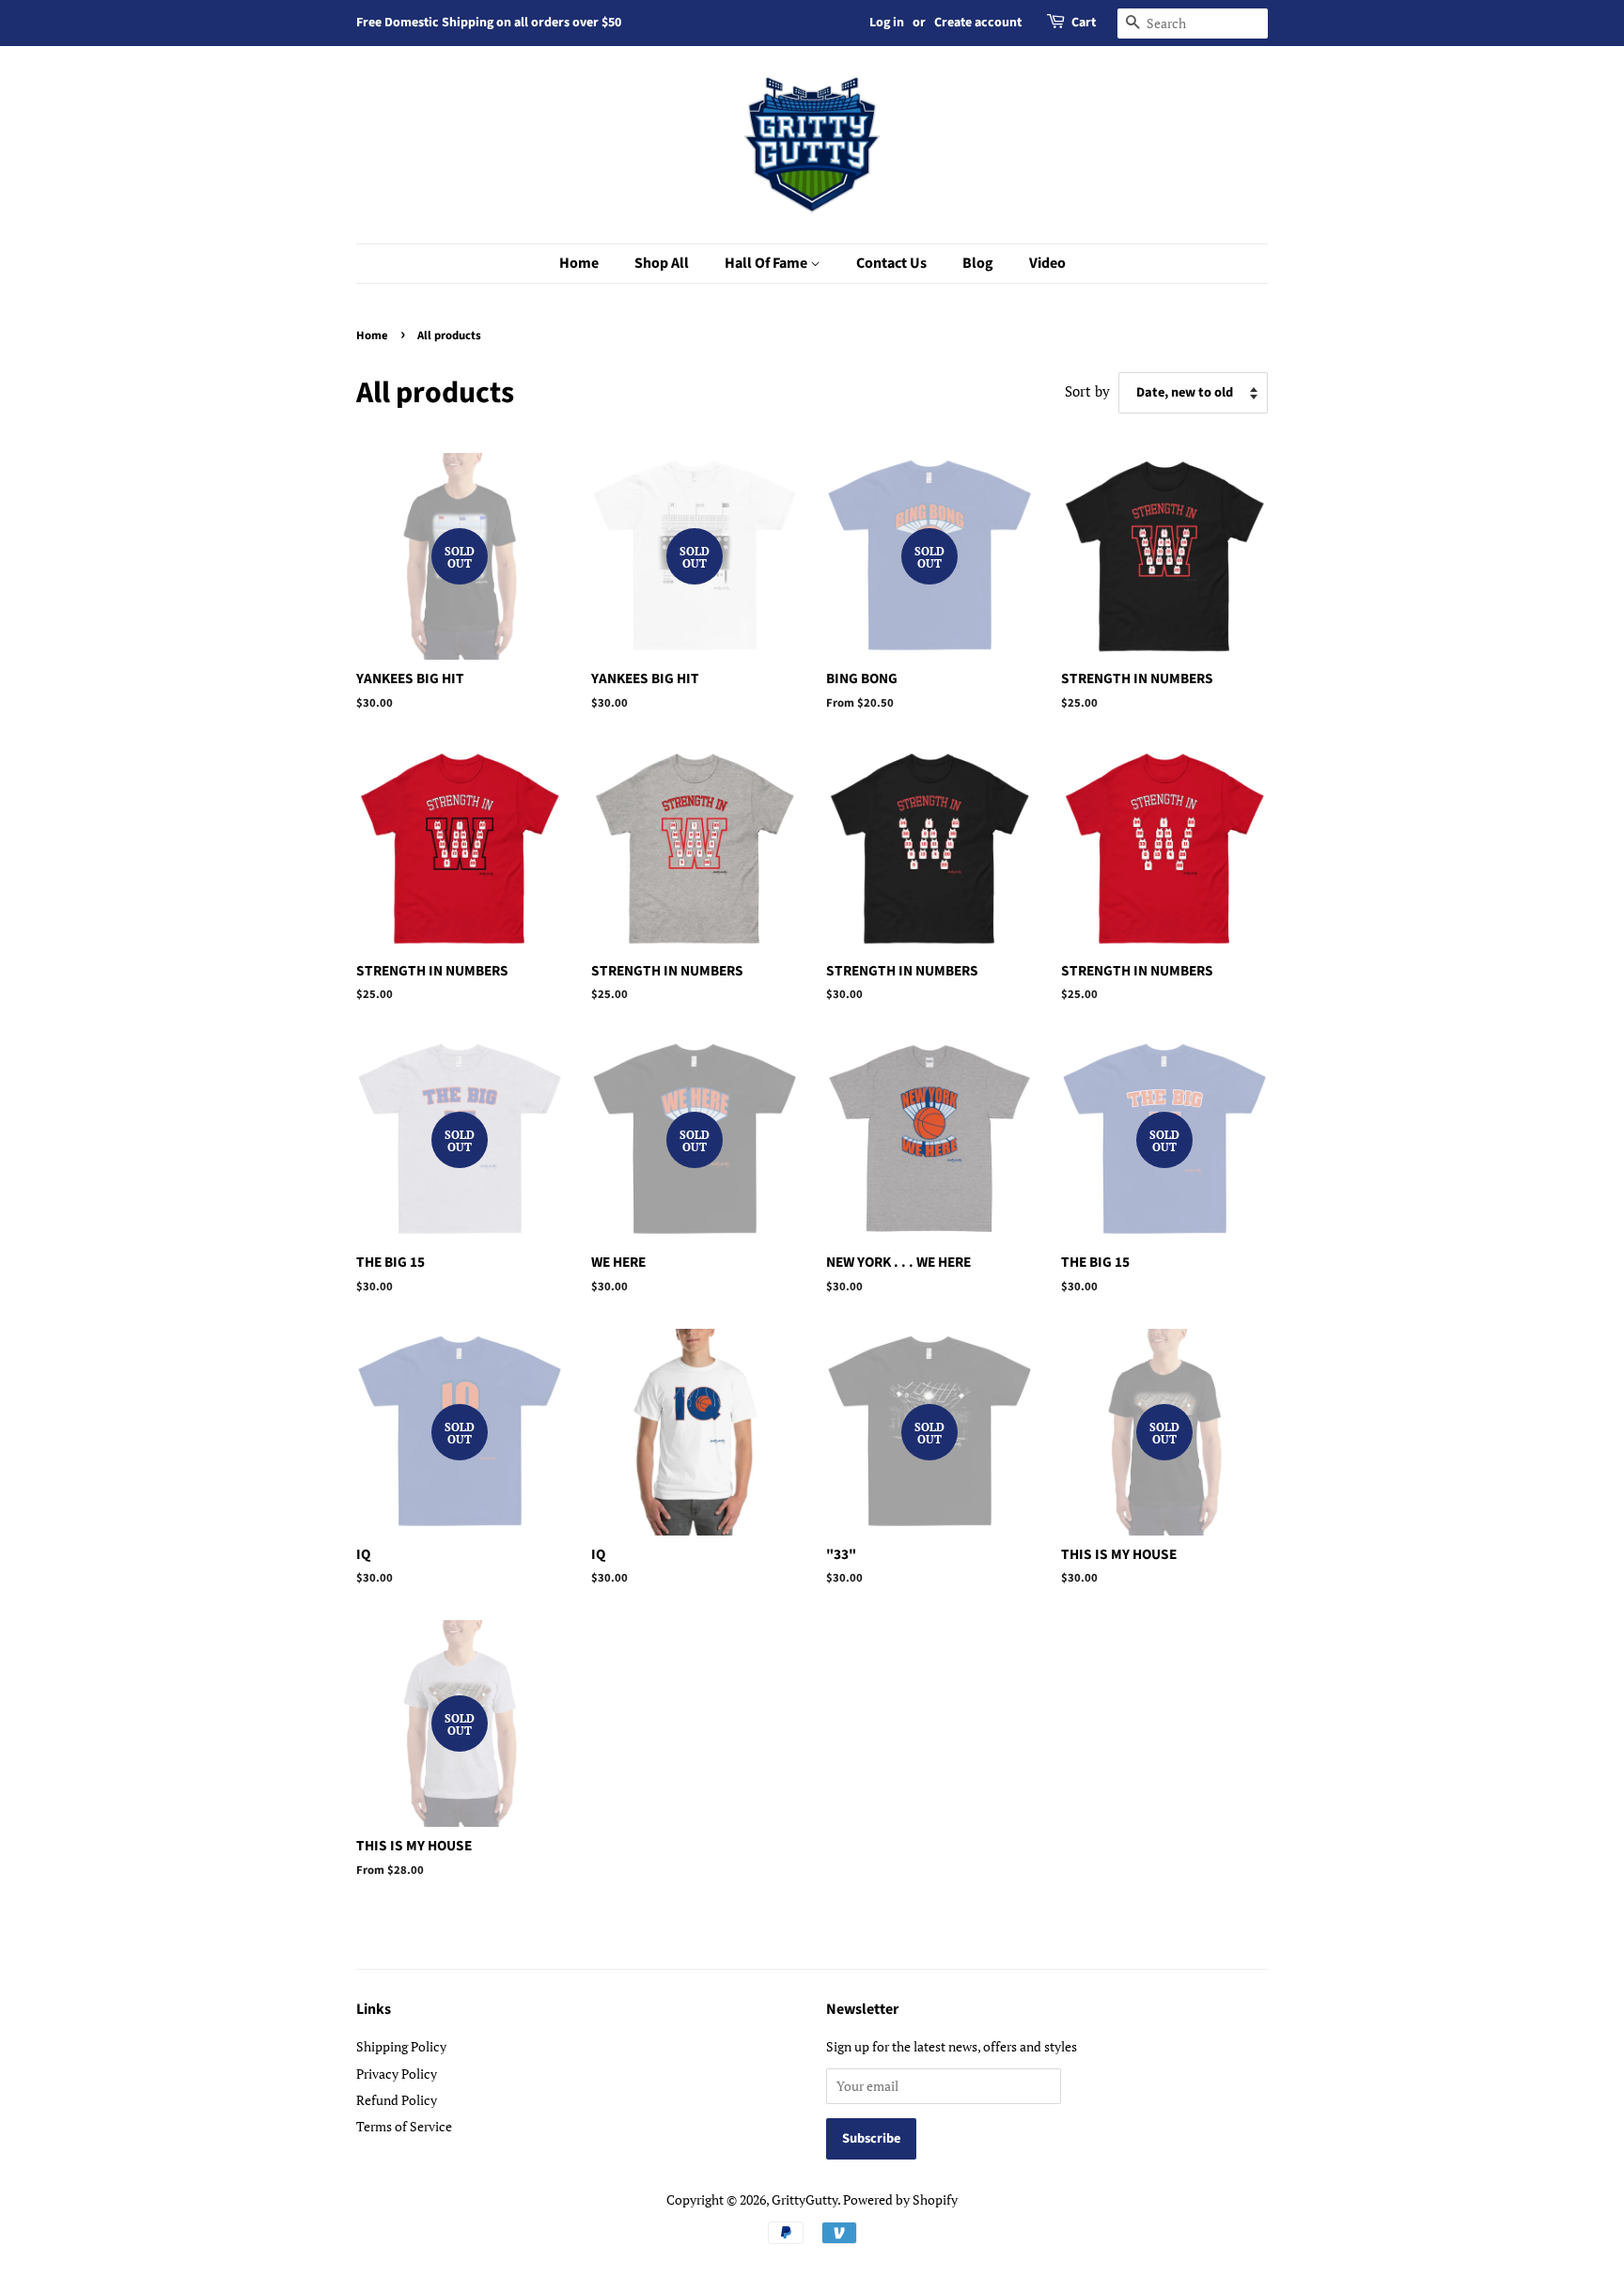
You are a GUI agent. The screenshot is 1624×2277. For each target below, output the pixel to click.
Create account (978, 23)
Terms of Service (404, 2126)
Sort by (1087, 391)
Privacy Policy (397, 2074)
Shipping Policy (401, 2046)
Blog (978, 263)
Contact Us (891, 263)
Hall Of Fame (767, 263)
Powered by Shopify (900, 2199)
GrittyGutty (804, 2199)
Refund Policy (397, 2100)
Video (1047, 263)
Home (579, 263)
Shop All (662, 263)
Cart (1084, 23)
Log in (887, 23)
